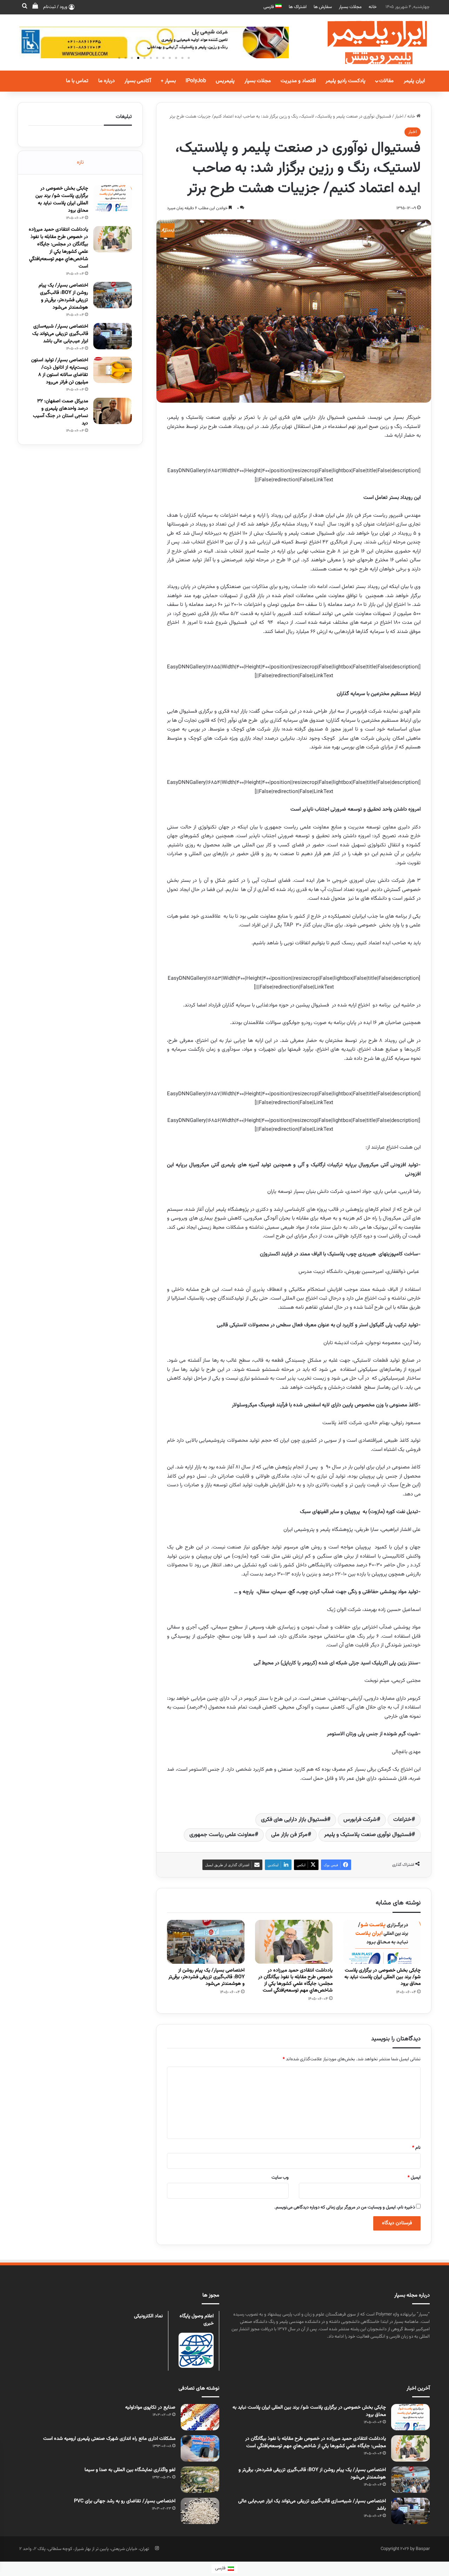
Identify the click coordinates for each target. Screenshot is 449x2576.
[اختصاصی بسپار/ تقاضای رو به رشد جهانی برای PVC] (200, 2511)
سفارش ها (323, 7)
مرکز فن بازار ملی (289, 1835)
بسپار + (168, 81)
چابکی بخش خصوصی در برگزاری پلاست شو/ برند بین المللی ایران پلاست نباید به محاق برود (383, 1977)
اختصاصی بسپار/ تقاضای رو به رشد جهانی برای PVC (125, 2501)
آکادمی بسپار (138, 81)
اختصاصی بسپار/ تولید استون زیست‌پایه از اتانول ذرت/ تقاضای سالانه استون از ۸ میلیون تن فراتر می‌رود (60, 371)
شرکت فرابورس (360, 1820)
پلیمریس (225, 81)
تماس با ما (77, 81)
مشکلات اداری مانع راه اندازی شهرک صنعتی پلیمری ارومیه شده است (109, 2439)
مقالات (386, 81)
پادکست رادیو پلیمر (346, 81)
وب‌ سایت (280, 2178)
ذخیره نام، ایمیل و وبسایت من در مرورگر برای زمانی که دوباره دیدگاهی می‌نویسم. (345, 2207)
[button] (119, 58)
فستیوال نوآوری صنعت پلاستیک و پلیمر (368, 1835)
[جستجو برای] (25, 7)
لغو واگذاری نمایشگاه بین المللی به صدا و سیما (130, 2470)
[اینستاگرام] (157, 2548)
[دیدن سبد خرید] (35, 7)
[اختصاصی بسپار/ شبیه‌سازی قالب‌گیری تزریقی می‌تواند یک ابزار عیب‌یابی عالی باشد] (113, 336)
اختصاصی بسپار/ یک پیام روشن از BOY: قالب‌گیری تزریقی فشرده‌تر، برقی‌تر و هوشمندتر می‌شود (206, 1977)
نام (416, 2148)
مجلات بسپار (350, 7)
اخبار (399, 117)
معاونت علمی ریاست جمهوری (222, 1835)
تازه (80, 162)
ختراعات (402, 1820)
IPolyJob (196, 81)
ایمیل (414, 2178)
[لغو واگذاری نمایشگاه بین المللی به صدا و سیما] (200, 2480)
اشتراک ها (298, 7)
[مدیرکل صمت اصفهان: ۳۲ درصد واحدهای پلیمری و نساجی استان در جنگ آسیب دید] (113, 411)
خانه (373, 7)
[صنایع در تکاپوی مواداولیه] (200, 2417)
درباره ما (106, 81)
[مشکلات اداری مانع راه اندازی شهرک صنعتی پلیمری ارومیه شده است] (200, 2448)
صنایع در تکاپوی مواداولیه (150, 2407)
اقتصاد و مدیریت (298, 81)
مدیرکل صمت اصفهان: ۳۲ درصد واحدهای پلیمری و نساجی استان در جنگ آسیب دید (61, 412)
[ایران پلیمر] (368, 42)
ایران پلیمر (414, 81)
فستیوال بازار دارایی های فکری (294, 1820)
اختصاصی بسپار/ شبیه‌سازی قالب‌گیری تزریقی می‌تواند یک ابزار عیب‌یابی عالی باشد (60, 334)
